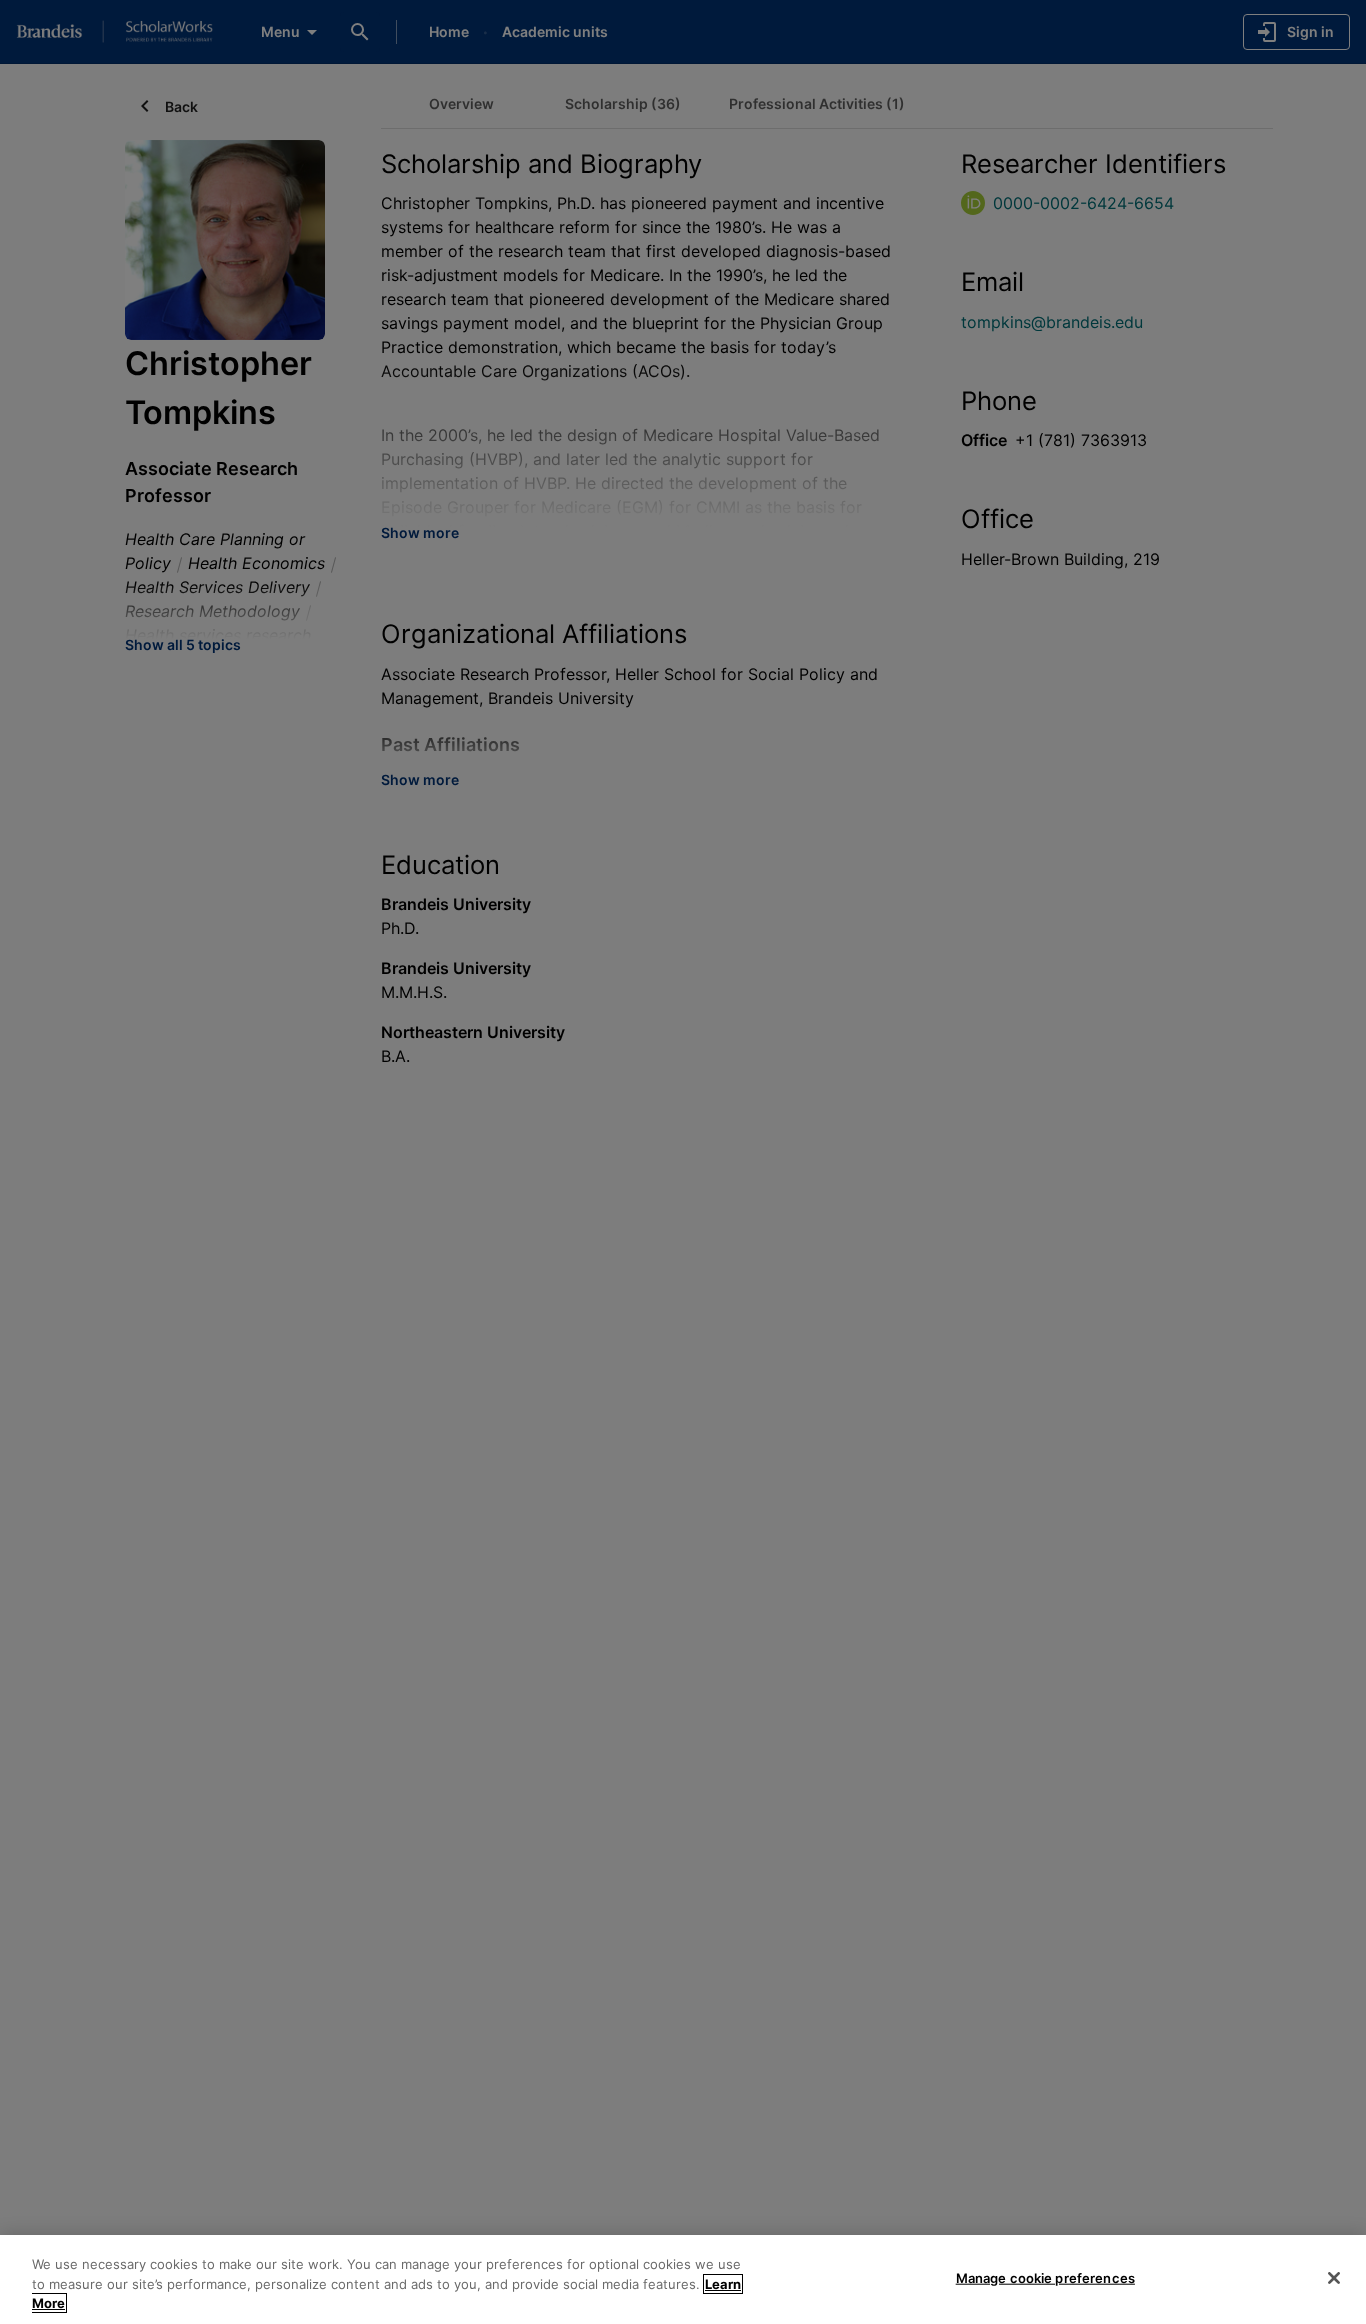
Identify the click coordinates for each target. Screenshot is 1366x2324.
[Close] (1334, 2278)
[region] (683, 2279)
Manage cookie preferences (1045, 2277)
